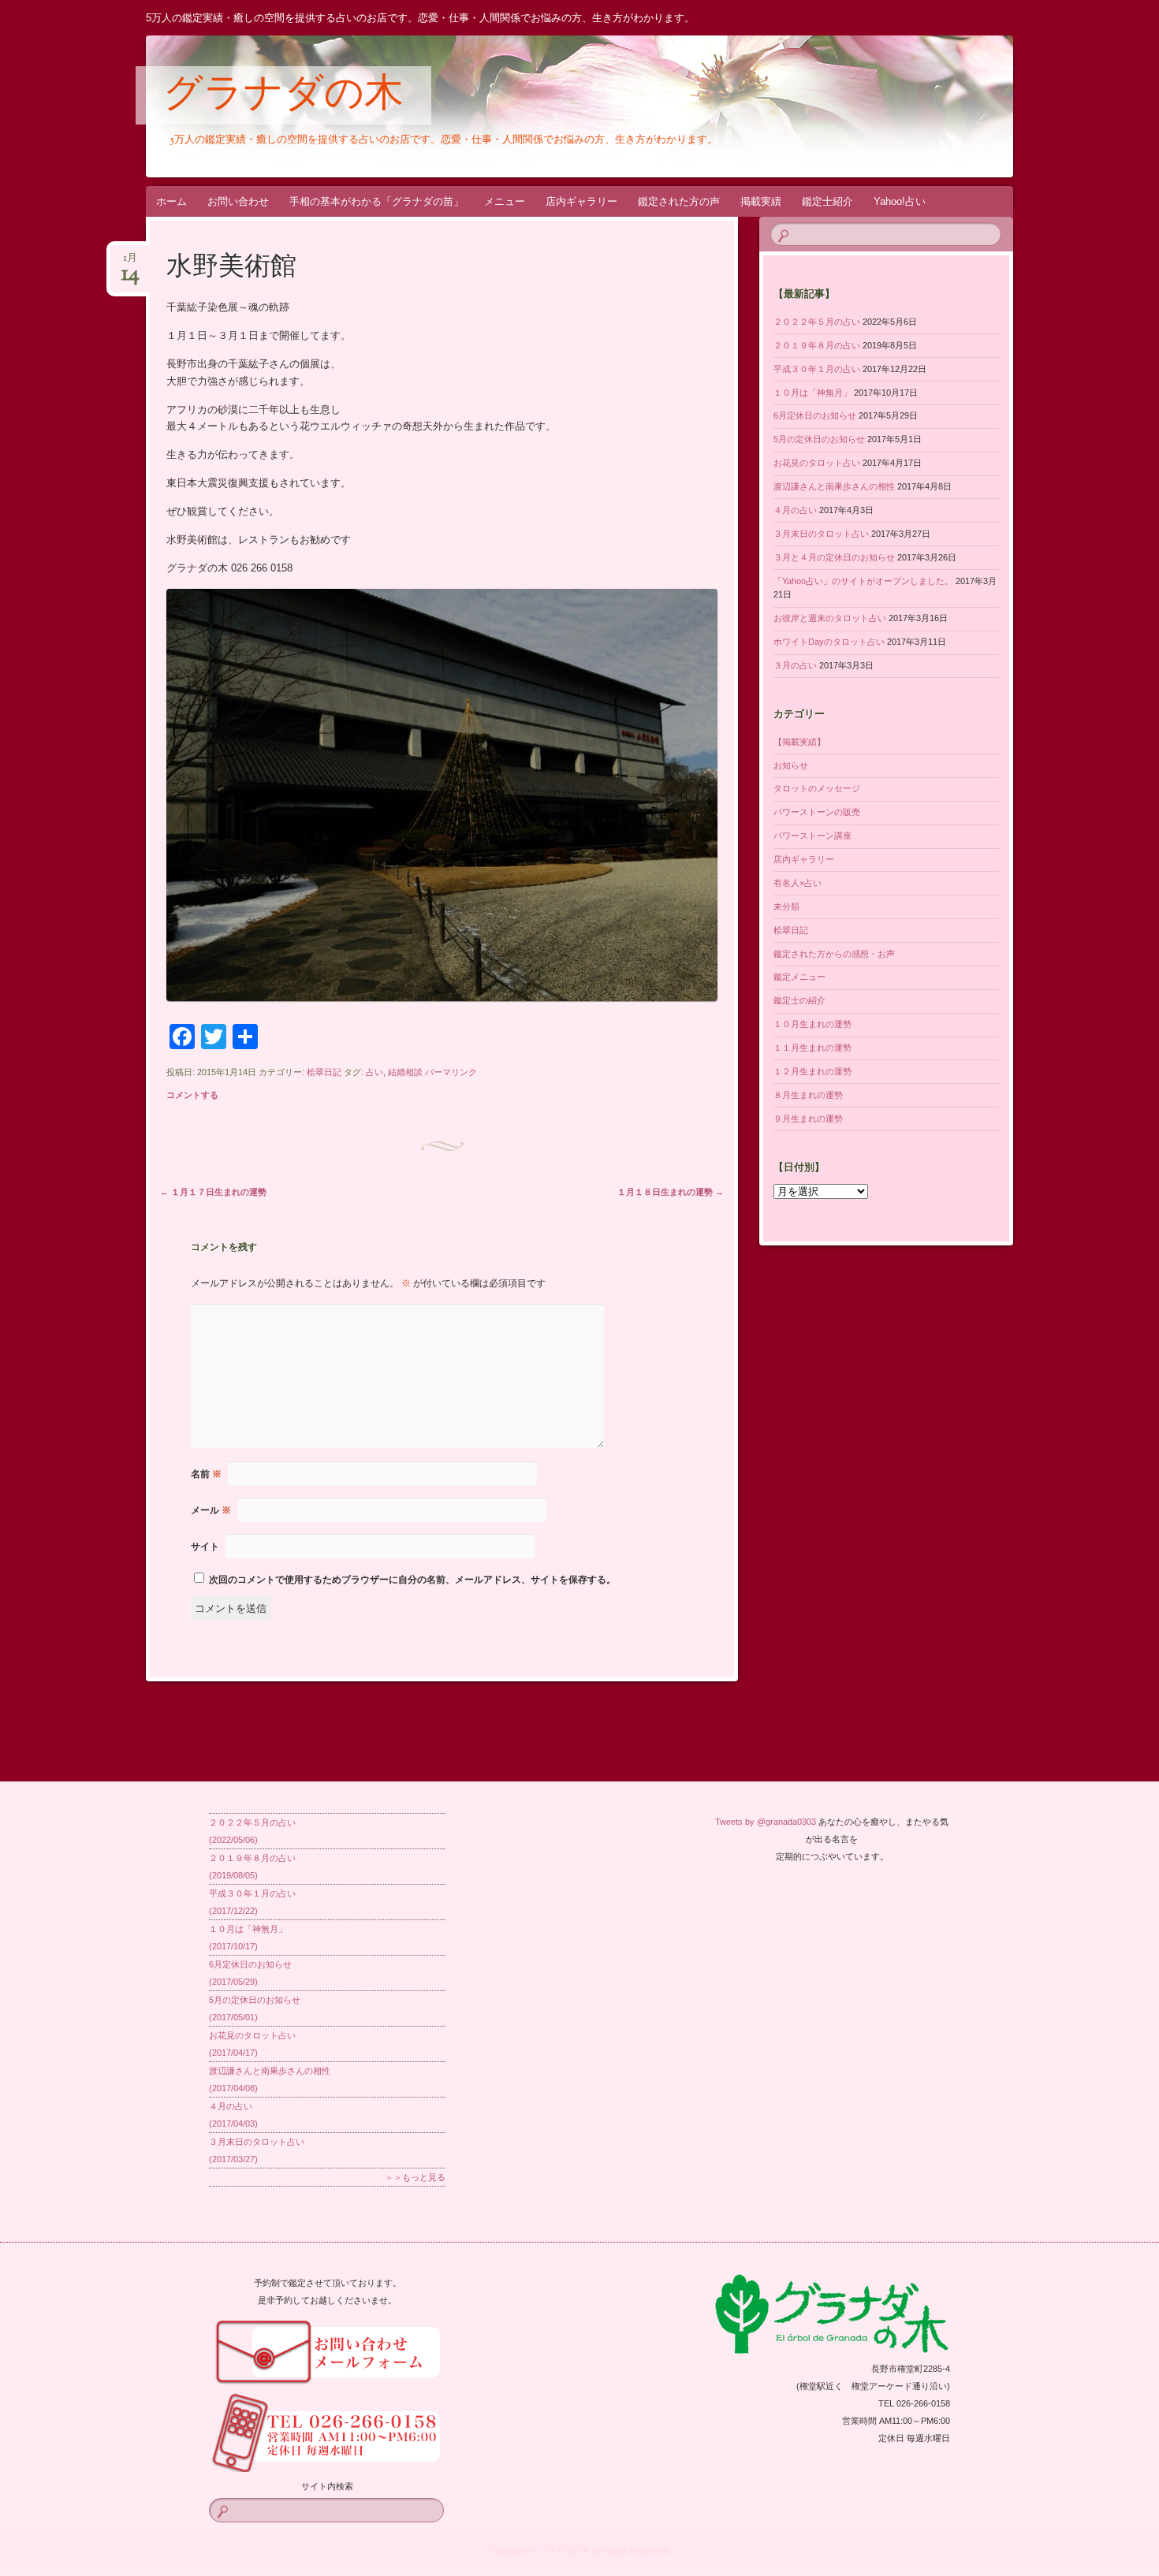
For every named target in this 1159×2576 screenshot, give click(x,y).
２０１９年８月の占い (817, 345)
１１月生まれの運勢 (812, 1048)
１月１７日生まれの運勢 (213, 1192)
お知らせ (791, 765)
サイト (205, 1547)
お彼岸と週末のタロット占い (830, 618)
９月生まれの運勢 (808, 1119)
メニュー (505, 201)
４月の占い (795, 510)
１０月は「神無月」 (812, 393)
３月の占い (795, 665)
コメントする (192, 1095)
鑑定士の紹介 (799, 1000)
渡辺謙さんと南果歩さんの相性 (834, 486)
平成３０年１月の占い (817, 369)
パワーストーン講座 (812, 836)
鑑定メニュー (799, 977)
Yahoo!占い (900, 201)
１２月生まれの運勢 (812, 1071)
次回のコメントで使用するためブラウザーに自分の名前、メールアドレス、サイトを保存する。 (412, 1580)
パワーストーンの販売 (817, 812)
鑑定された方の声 (679, 201)
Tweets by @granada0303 (766, 1822)
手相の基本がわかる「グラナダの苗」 (376, 201)
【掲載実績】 (799, 742)
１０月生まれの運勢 (812, 1024)
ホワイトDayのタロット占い (829, 642)
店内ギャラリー (581, 201)
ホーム (171, 201)
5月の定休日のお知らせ (819, 439)
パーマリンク (451, 1072)
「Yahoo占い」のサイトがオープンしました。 (863, 581)
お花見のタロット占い (817, 463)
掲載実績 (761, 201)
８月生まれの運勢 (808, 1095)
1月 (130, 263)
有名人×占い (798, 883)
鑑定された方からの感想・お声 (834, 954)
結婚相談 (405, 1072)
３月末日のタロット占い (821, 534)
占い (375, 1072)
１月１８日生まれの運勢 (671, 1192)
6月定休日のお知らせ (815, 415)
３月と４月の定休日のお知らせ (834, 557)
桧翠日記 (324, 1072)
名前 (206, 1474)
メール (211, 1510)
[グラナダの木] (609, 106)
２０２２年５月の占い (817, 322)
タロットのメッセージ (817, 788)
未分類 (786, 906)
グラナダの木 (283, 96)
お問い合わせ (238, 201)
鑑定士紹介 (827, 201)
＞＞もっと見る (415, 2177)
